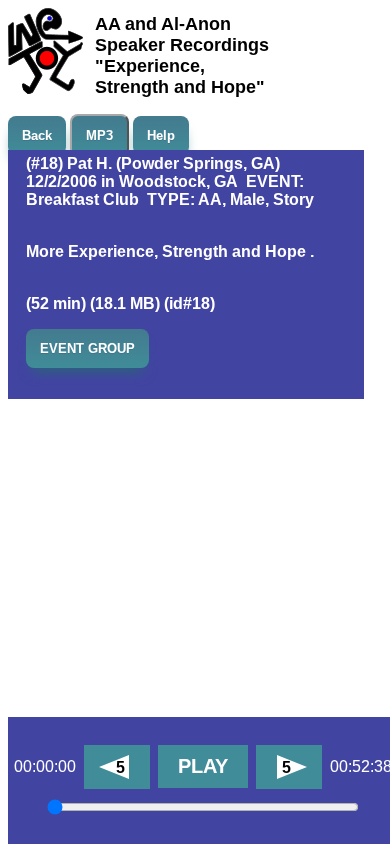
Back (37, 135)
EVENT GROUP (87, 348)
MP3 (99, 135)
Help (161, 135)
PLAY (203, 766)
